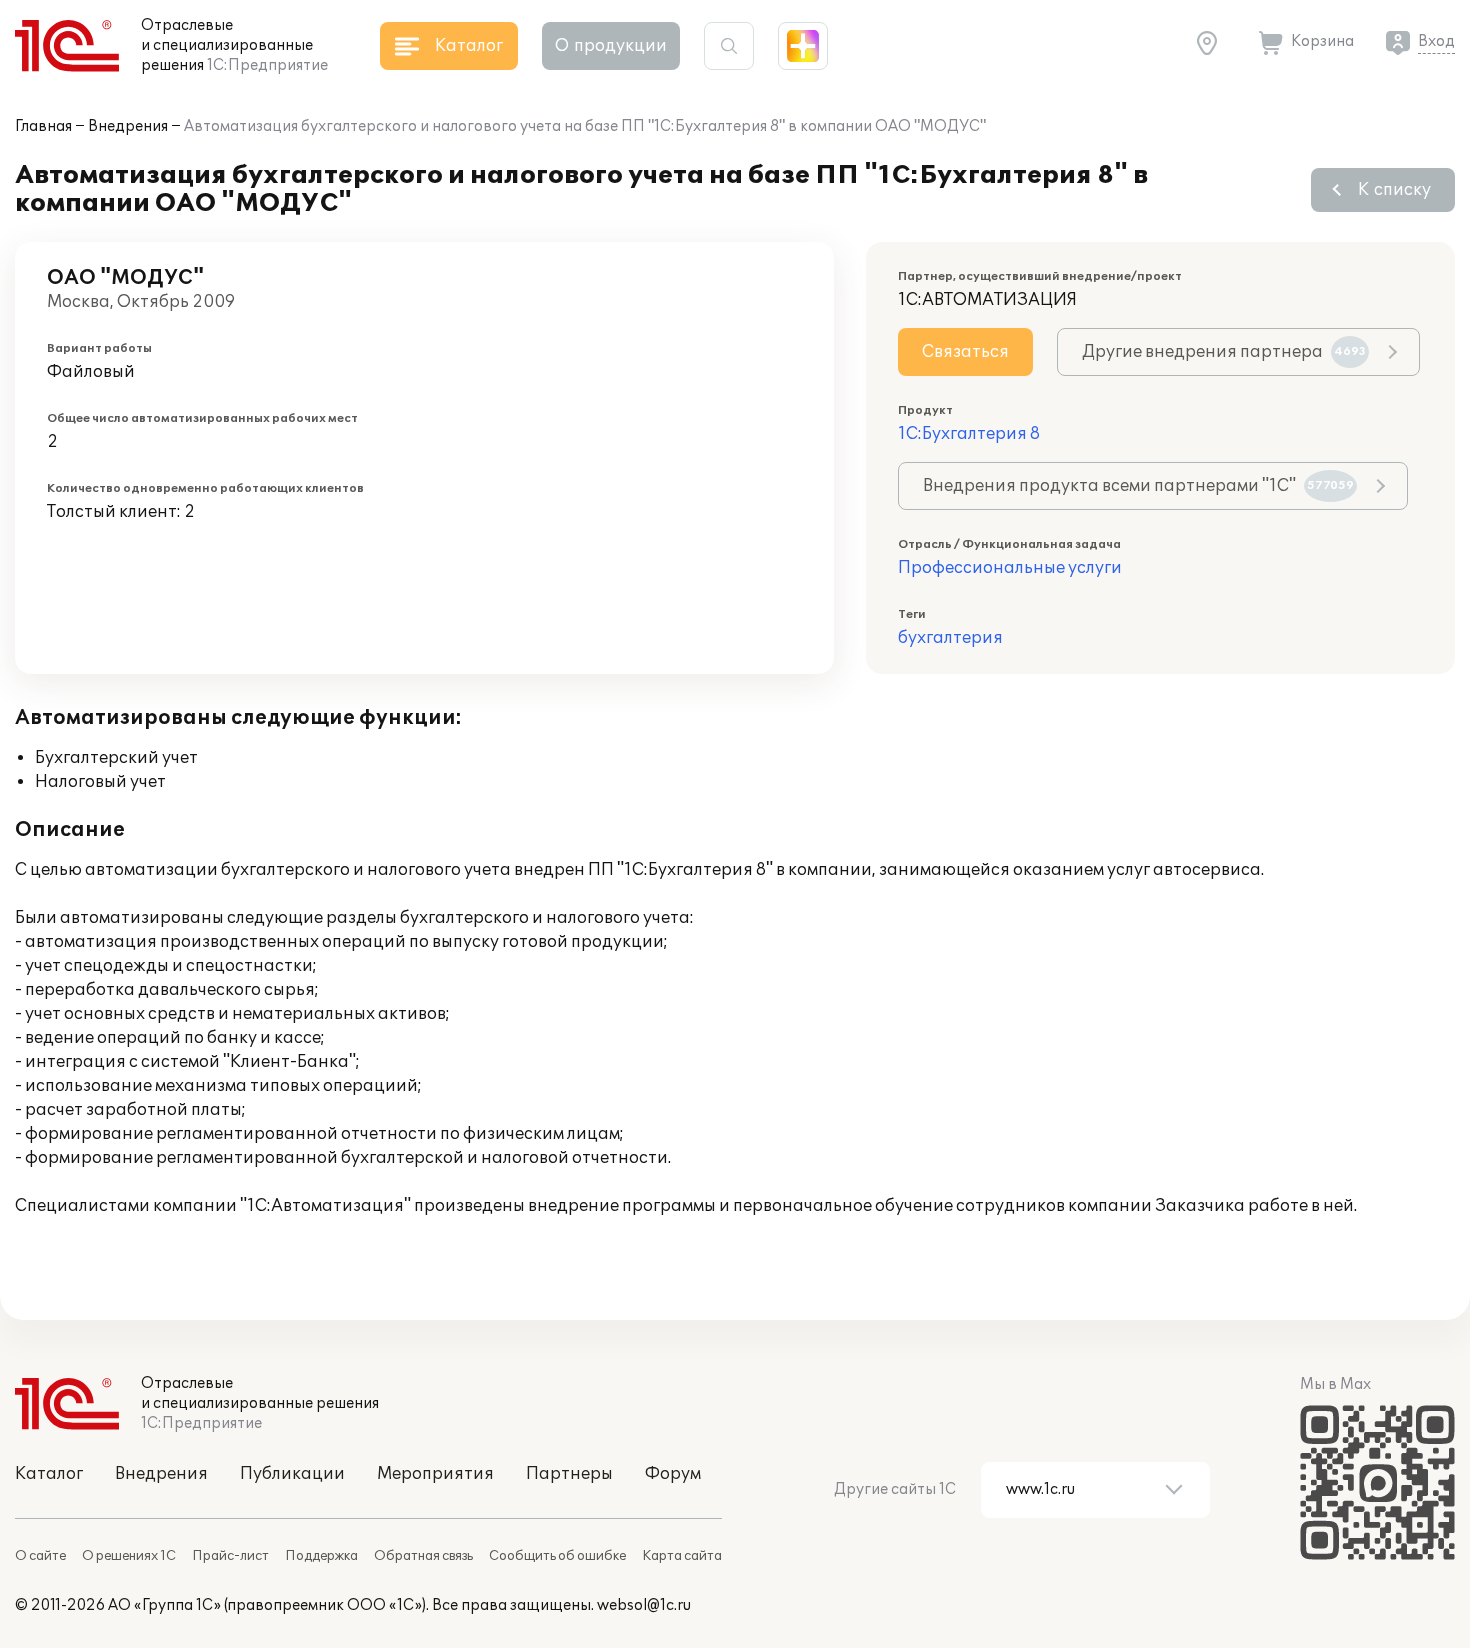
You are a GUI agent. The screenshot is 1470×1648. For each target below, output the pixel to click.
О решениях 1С (129, 1556)
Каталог (49, 1474)
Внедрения (128, 126)
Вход (1436, 41)
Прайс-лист (230, 1556)
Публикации (292, 1474)
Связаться (965, 352)
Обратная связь (423, 1556)
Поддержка (321, 1556)
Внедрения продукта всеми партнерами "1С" (1138, 486)
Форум (673, 1474)
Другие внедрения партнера (1224, 352)
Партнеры (569, 1474)
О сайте (40, 1556)
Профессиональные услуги (1010, 568)
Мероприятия (435, 1474)
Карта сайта (682, 1556)
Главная (43, 126)
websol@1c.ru (644, 1605)
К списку (1394, 190)
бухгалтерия (950, 638)
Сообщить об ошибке (557, 1556)
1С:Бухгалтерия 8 (969, 434)
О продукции (611, 46)
